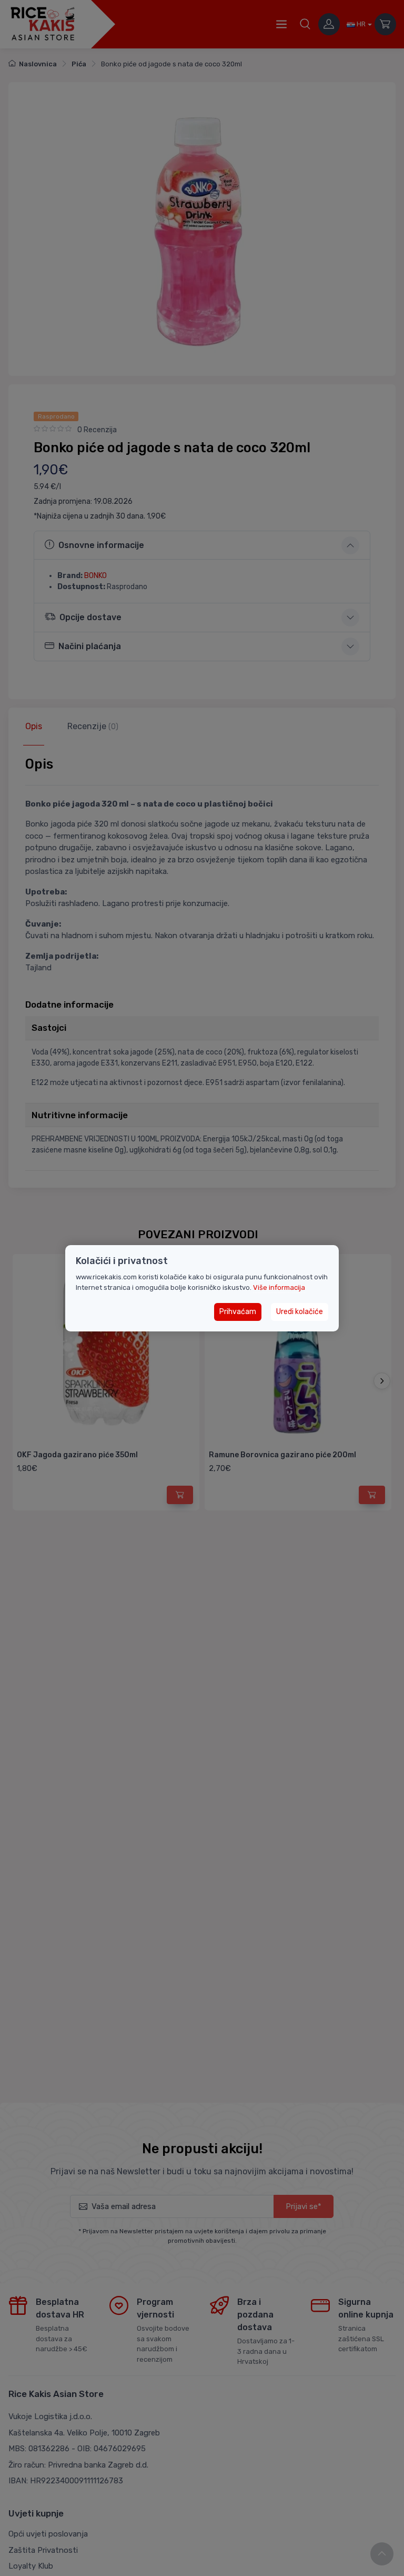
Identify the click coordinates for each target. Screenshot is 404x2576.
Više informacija (279, 1287)
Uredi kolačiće (300, 1312)
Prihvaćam (238, 1312)
